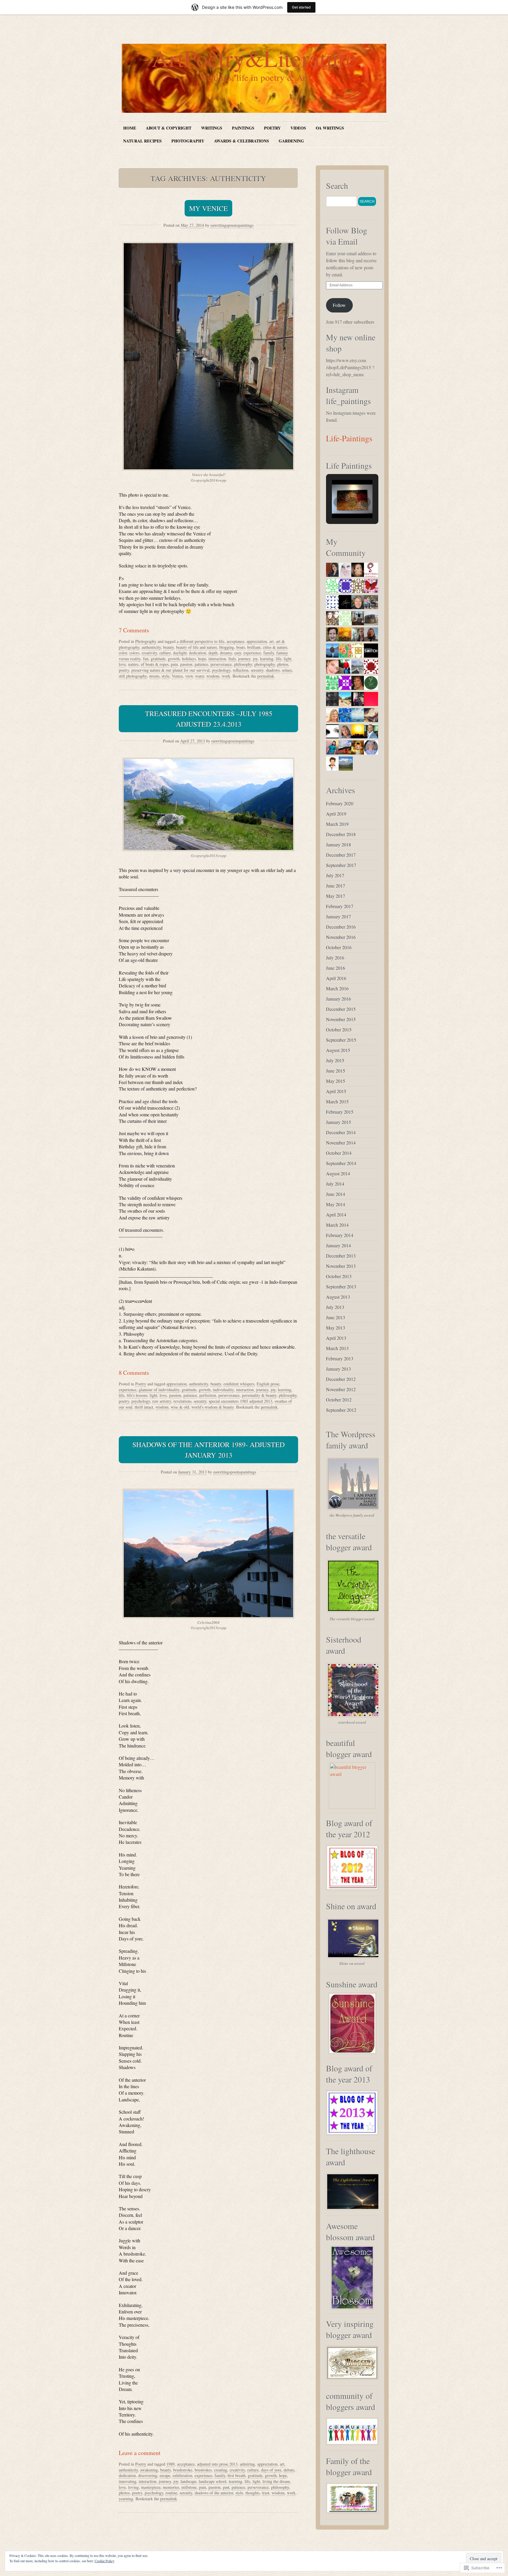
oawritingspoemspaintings (232, 225)
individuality (223, 1390)
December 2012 (341, 1379)
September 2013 (341, 1287)
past (226, 2487)
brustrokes (203, 2470)
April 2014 (336, 1215)
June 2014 (336, 1194)
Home (130, 128)
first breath (237, 2475)
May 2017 (336, 896)
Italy (232, 659)
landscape (188, 2481)
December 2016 (341, 927)
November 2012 (341, 1389)
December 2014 (341, 1132)
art (271, 641)
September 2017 (341, 865)
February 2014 (340, 1235)
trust (266, 2493)
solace (287, 670)
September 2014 (341, 1163)
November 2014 (341, 1143)
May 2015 (336, 1081)
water (200, 676)
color (123, 653)
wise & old (180, 1407)
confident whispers (239, 1384)
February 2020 (340, 803)
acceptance (235, 641)
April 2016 (336, 978)
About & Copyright (169, 128)
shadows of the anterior (214, 2493)
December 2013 (341, 1256)
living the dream (276, 2481)
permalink (266, 676)
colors (134, 653)
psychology (221, 670)
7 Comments (134, 630)
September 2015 (341, 1040)
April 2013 (336, 1338)
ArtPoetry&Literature (254, 58)
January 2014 (339, 1245)
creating (221, 2470)
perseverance (221, 664)
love (122, 664)
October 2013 (339, 1276)
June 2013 (336, 1317)
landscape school (213, 2481)
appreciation (257, 641)
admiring (247, 2464)
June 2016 (336, 968)
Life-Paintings (349, 438)
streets (154, 676)
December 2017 (341, 855)
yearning (126, 2499)
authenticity (151, 647)
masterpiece (151, 2487)
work (226, 676)
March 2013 (337, 1348)
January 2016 (339, 999)
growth (174, 659)
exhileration (182, 2475)
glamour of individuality (159, 1390)
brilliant (254, 647)
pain (174, 664)
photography (265, 664)
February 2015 (340, 1112)
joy (255, 659)
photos (283, 664)
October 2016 (339, 947)
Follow (339, 305)
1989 (171, 2464)
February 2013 (340, 1358)
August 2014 (338, 1173)
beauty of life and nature (197, 647)
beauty (168, 647)
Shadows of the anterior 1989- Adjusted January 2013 (208, 1450)
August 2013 (338, 1297)
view (189, 676)
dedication (198, 653)
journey (244, 659)
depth (213, 653)
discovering (148, 2475)
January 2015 (339, 1122)
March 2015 (337, 1102)
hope (202, 659)
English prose (268, 1384)
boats (241, 647)
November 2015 (341, 1019)
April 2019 (336, 814)
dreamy (226, 653)
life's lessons (137, 1395)
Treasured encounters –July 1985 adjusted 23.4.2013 (209, 719)
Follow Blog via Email (347, 236)
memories (171, 2487)
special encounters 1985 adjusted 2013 (240, 1401)
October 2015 (339, 1030)
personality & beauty (259, 1395)
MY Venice (208, 208)
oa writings (330, 128)
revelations (182, 1401)
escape (165, 2475)
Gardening (291, 141)
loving (133, 2487)
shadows (273, 670)
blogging (227, 647)
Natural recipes (142, 141)
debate (289, 2470)
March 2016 (337, 988)
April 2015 (336, 1091)
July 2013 (335, 1307)
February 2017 (340, 906)
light (288, 659)
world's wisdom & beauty (213, 1407)
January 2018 (339, 845)
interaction (217, 659)
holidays (189, 659)
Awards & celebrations (242, 141)
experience (252, 653)
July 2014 (335, 1184)
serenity (257, 670)
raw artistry (162, 1401)
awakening (149, 2470)
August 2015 (338, 1050)
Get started (301, 7)
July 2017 (335, 875)
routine (171, 2493)
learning (267, 659)
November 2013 (341, 1266)
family (269, 653)
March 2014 (337, 1225)
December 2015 (341, 1009)
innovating (128, 2481)
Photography (188, 141)
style (166, 676)
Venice (177, 676)
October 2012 (339, 1400)
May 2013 (336, 1328)
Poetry (272, 128)
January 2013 (339, 1369)
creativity (149, 653)
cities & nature (275, 647)
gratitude (158, 659)
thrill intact (144, 1407)
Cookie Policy (105, 2561)
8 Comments (134, 1373)
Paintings (243, 128)
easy (238, 653)
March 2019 (337, 824)
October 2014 (339, 1153)
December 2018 (341, 834)
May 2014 (336, 1204)
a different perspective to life (200, 641)
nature (133, 664)
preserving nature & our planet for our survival (171, 670)
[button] (339, 502)
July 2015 (335, 1060)
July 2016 (335, 958)
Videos (298, 128)
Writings (212, 128)
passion (186, 664)
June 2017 (336, 886)
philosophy (243, 664)
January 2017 (339, 916)
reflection (241, 670)
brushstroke (183, 2470)
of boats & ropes (155, 664)
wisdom (213, 676)
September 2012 (341, 1410)
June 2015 (336, 1071)
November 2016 (341, 937)
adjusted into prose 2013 (217, 2464)
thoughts (253, 2493)
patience (201, 664)
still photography (133, 676)
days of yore (271, 2470)
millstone (189, 2487)
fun (146, 659)
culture (165, 653)
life (279, 659)
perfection (208, 1395)
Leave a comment (140, 2453)
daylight (180, 653)
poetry (124, 670)
